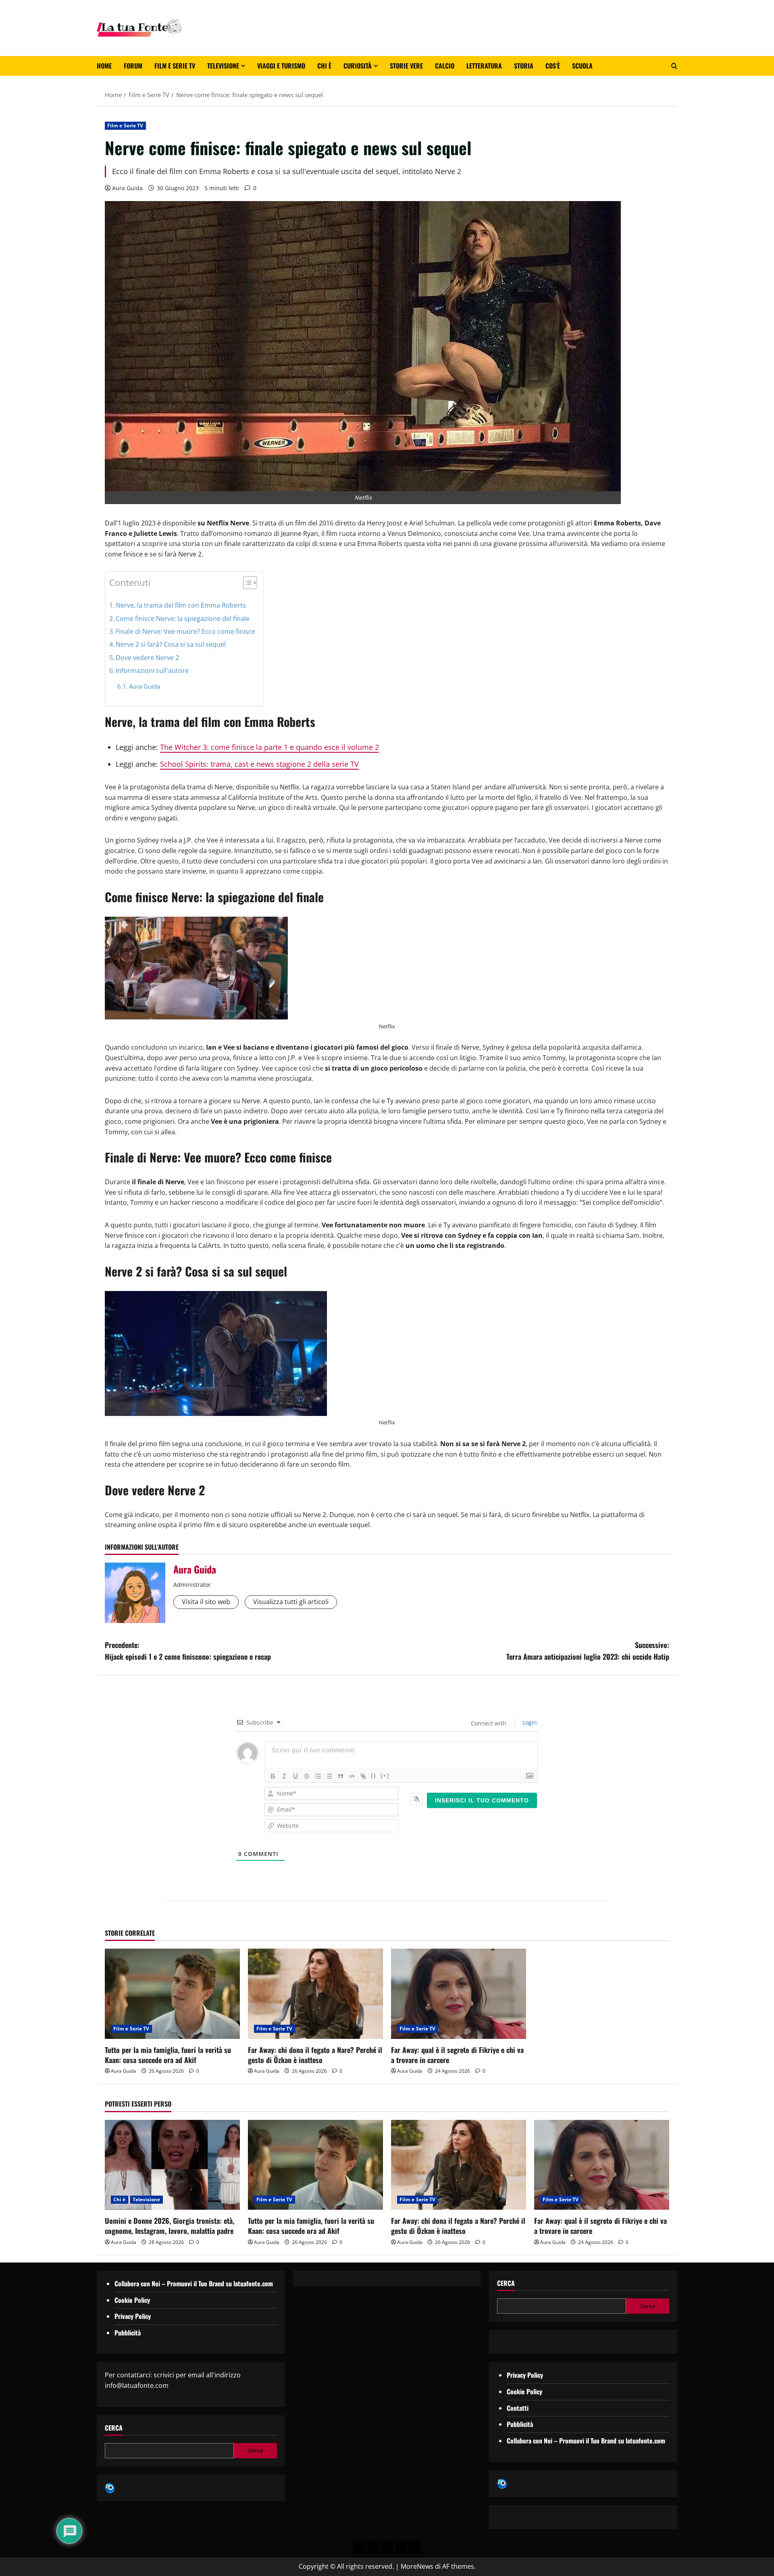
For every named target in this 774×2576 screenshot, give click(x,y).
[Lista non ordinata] (329, 1776)
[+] (385, 1776)
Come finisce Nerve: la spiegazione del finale (183, 619)
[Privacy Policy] (360, 2547)
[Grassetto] (273, 1776)
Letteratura (484, 66)
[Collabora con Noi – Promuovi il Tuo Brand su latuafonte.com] (373, 2547)
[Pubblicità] (387, 2547)
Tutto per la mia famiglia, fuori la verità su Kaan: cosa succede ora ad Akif (168, 2055)
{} (374, 1776)
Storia (524, 66)
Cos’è (553, 66)
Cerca (114, 2428)
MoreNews (417, 2566)
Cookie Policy (132, 2300)
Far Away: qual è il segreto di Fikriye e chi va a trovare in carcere (457, 2055)
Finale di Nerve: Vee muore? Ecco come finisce (185, 631)
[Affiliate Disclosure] (401, 2547)
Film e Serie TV (175, 66)
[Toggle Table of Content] (246, 583)
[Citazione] (341, 1776)
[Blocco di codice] (352, 1776)
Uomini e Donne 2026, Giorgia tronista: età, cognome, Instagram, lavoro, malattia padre (170, 2226)
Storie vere (406, 66)
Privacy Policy (133, 2316)
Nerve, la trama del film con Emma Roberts (181, 605)
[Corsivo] (284, 1776)
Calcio (445, 66)
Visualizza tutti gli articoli (291, 1602)
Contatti (518, 2408)
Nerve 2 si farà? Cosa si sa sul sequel (171, 644)
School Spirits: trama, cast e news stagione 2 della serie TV (259, 764)
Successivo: (588, 1651)
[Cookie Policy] (414, 2547)
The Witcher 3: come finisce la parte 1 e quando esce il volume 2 (269, 747)
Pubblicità (128, 2333)
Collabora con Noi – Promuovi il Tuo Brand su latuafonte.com (194, 2283)
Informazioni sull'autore (152, 670)
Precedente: (188, 1651)
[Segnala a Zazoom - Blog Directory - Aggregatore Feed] (110, 2487)
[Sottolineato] (295, 1776)
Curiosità (358, 66)
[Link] (363, 1776)
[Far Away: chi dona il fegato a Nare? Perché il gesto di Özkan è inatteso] (315, 1994)
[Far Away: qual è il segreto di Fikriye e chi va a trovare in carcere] (459, 1994)
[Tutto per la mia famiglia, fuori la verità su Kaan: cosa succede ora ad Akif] (172, 1994)
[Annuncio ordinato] (318, 1776)
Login (529, 1722)
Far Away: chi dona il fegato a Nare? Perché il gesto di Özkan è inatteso (315, 2055)
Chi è (324, 66)
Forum (133, 66)
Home (104, 66)
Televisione (223, 66)
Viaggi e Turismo (281, 66)
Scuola (582, 66)
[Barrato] (307, 1776)
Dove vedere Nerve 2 (147, 658)
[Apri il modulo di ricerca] (674, 66)
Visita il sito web (206, 1602)
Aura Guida (127, 188)
